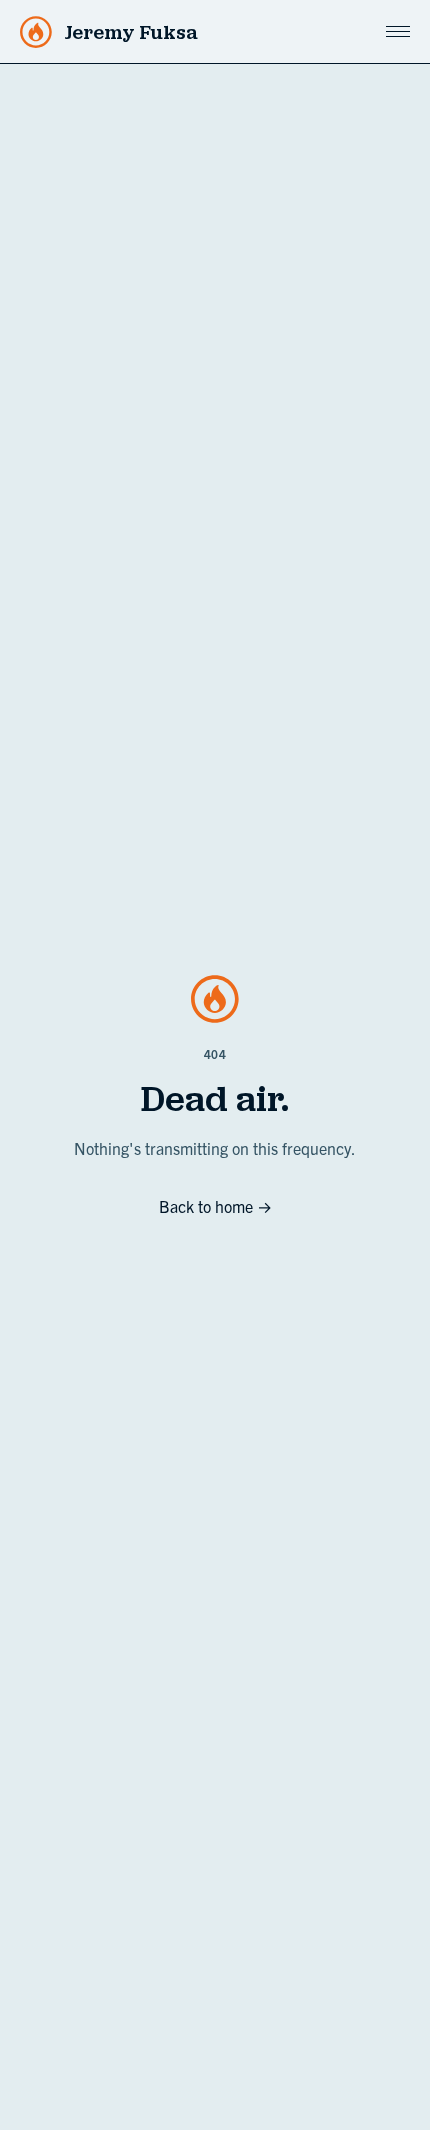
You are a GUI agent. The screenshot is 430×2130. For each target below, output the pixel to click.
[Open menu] (398, 32)
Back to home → (215, 1206)
